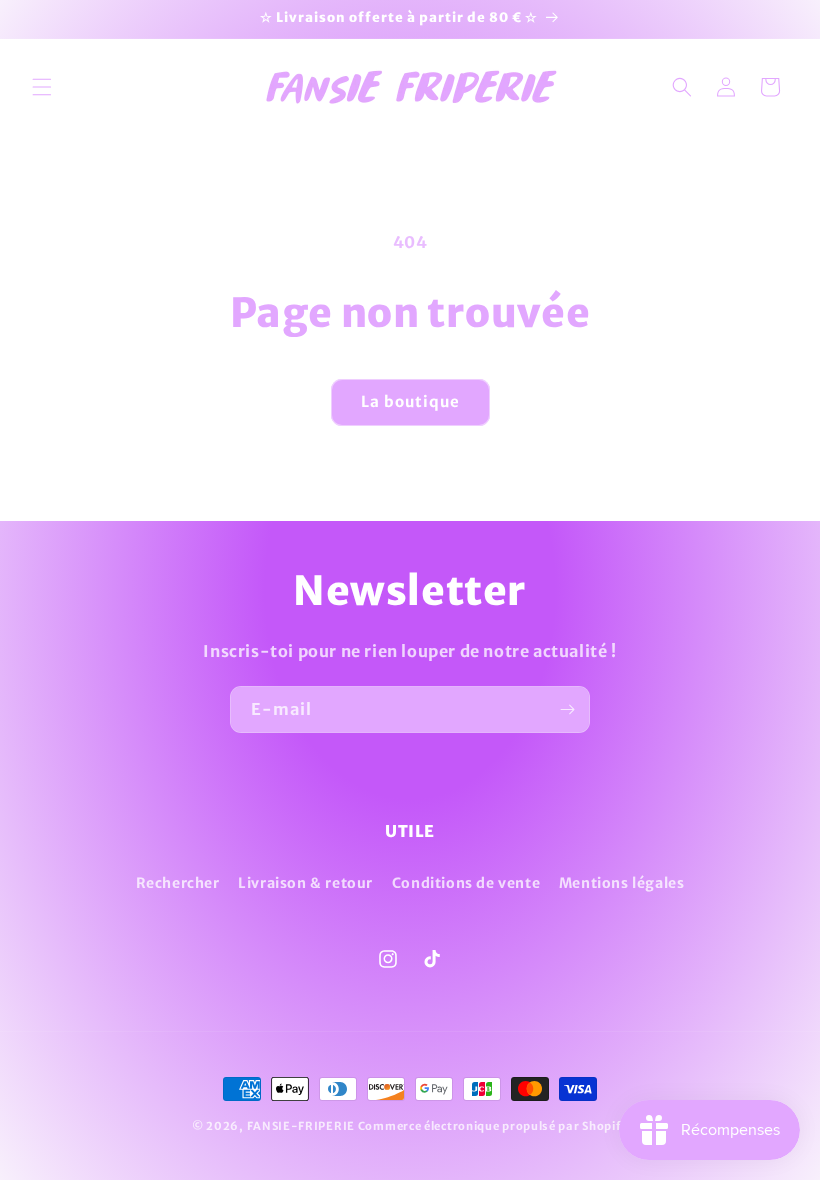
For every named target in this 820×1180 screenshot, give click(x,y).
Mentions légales (622, 883)
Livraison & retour (305, 883)
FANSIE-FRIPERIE (301, 1126)
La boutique (410, 401)
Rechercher (178, 883)
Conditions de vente (466, 883)
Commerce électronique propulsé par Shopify (493, 1126)
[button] (42, 87)
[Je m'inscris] (567, 709)
